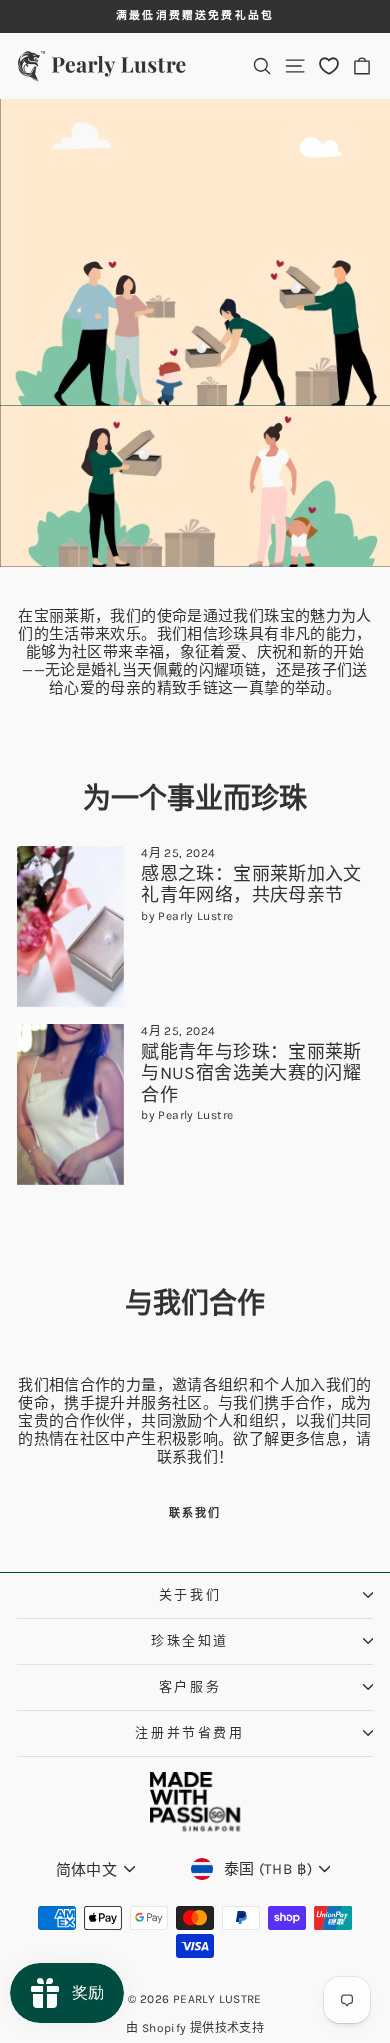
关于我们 (190, 1594)
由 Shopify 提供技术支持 (195, 2028)
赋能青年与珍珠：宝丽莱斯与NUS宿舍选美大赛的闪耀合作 (251, 1073)
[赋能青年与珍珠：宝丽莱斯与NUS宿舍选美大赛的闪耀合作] (70, 1104)
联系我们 (195, 1513)
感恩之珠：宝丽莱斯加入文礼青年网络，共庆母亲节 (251, 885)
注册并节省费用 (189, 1732)
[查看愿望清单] (329, 65)
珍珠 (233, 634)
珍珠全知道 (190, 1640)
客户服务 (190, 1686)
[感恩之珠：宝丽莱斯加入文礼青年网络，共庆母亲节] (70, 926)
